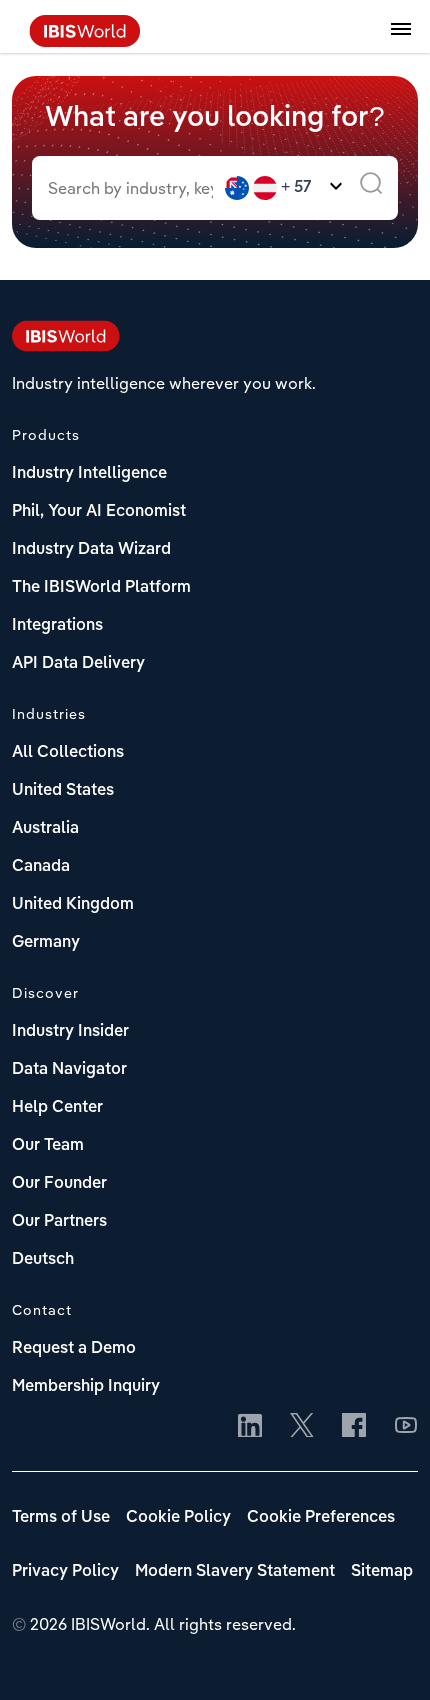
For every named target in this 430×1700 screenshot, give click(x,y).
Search (371, 188)
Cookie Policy (178, 1518)
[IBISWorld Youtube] (406, 1427)
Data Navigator (69, 1070)
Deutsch (43, 1260)
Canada (41, 867)
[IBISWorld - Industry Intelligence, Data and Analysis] (85, 41)
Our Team (48, 1146)
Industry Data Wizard (91, 550)
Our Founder (59, 1184)
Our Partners (59, 1222)
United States (63, 791)
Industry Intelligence (89, 474)
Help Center (57, 1108)
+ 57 (296, 188)
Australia (45, 829)
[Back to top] (385, 1655)
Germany (46, 943)
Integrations (57, 626)
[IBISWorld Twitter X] (302, 1427)
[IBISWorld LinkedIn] (250, 1427)
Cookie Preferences (321, 1518)
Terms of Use (61, 1518)
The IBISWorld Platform (101, 588)
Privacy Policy (65, 1572)
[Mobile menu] (401, 40)
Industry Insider (70, 1032)
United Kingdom (73, 905)
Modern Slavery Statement (235, 1572)
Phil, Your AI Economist (99, 512)
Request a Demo (74, 1349)
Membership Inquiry (86, 1387)
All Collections (68, 753)
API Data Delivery (78, 664)
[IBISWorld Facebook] (354, 1427)
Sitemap (382, 1572)
